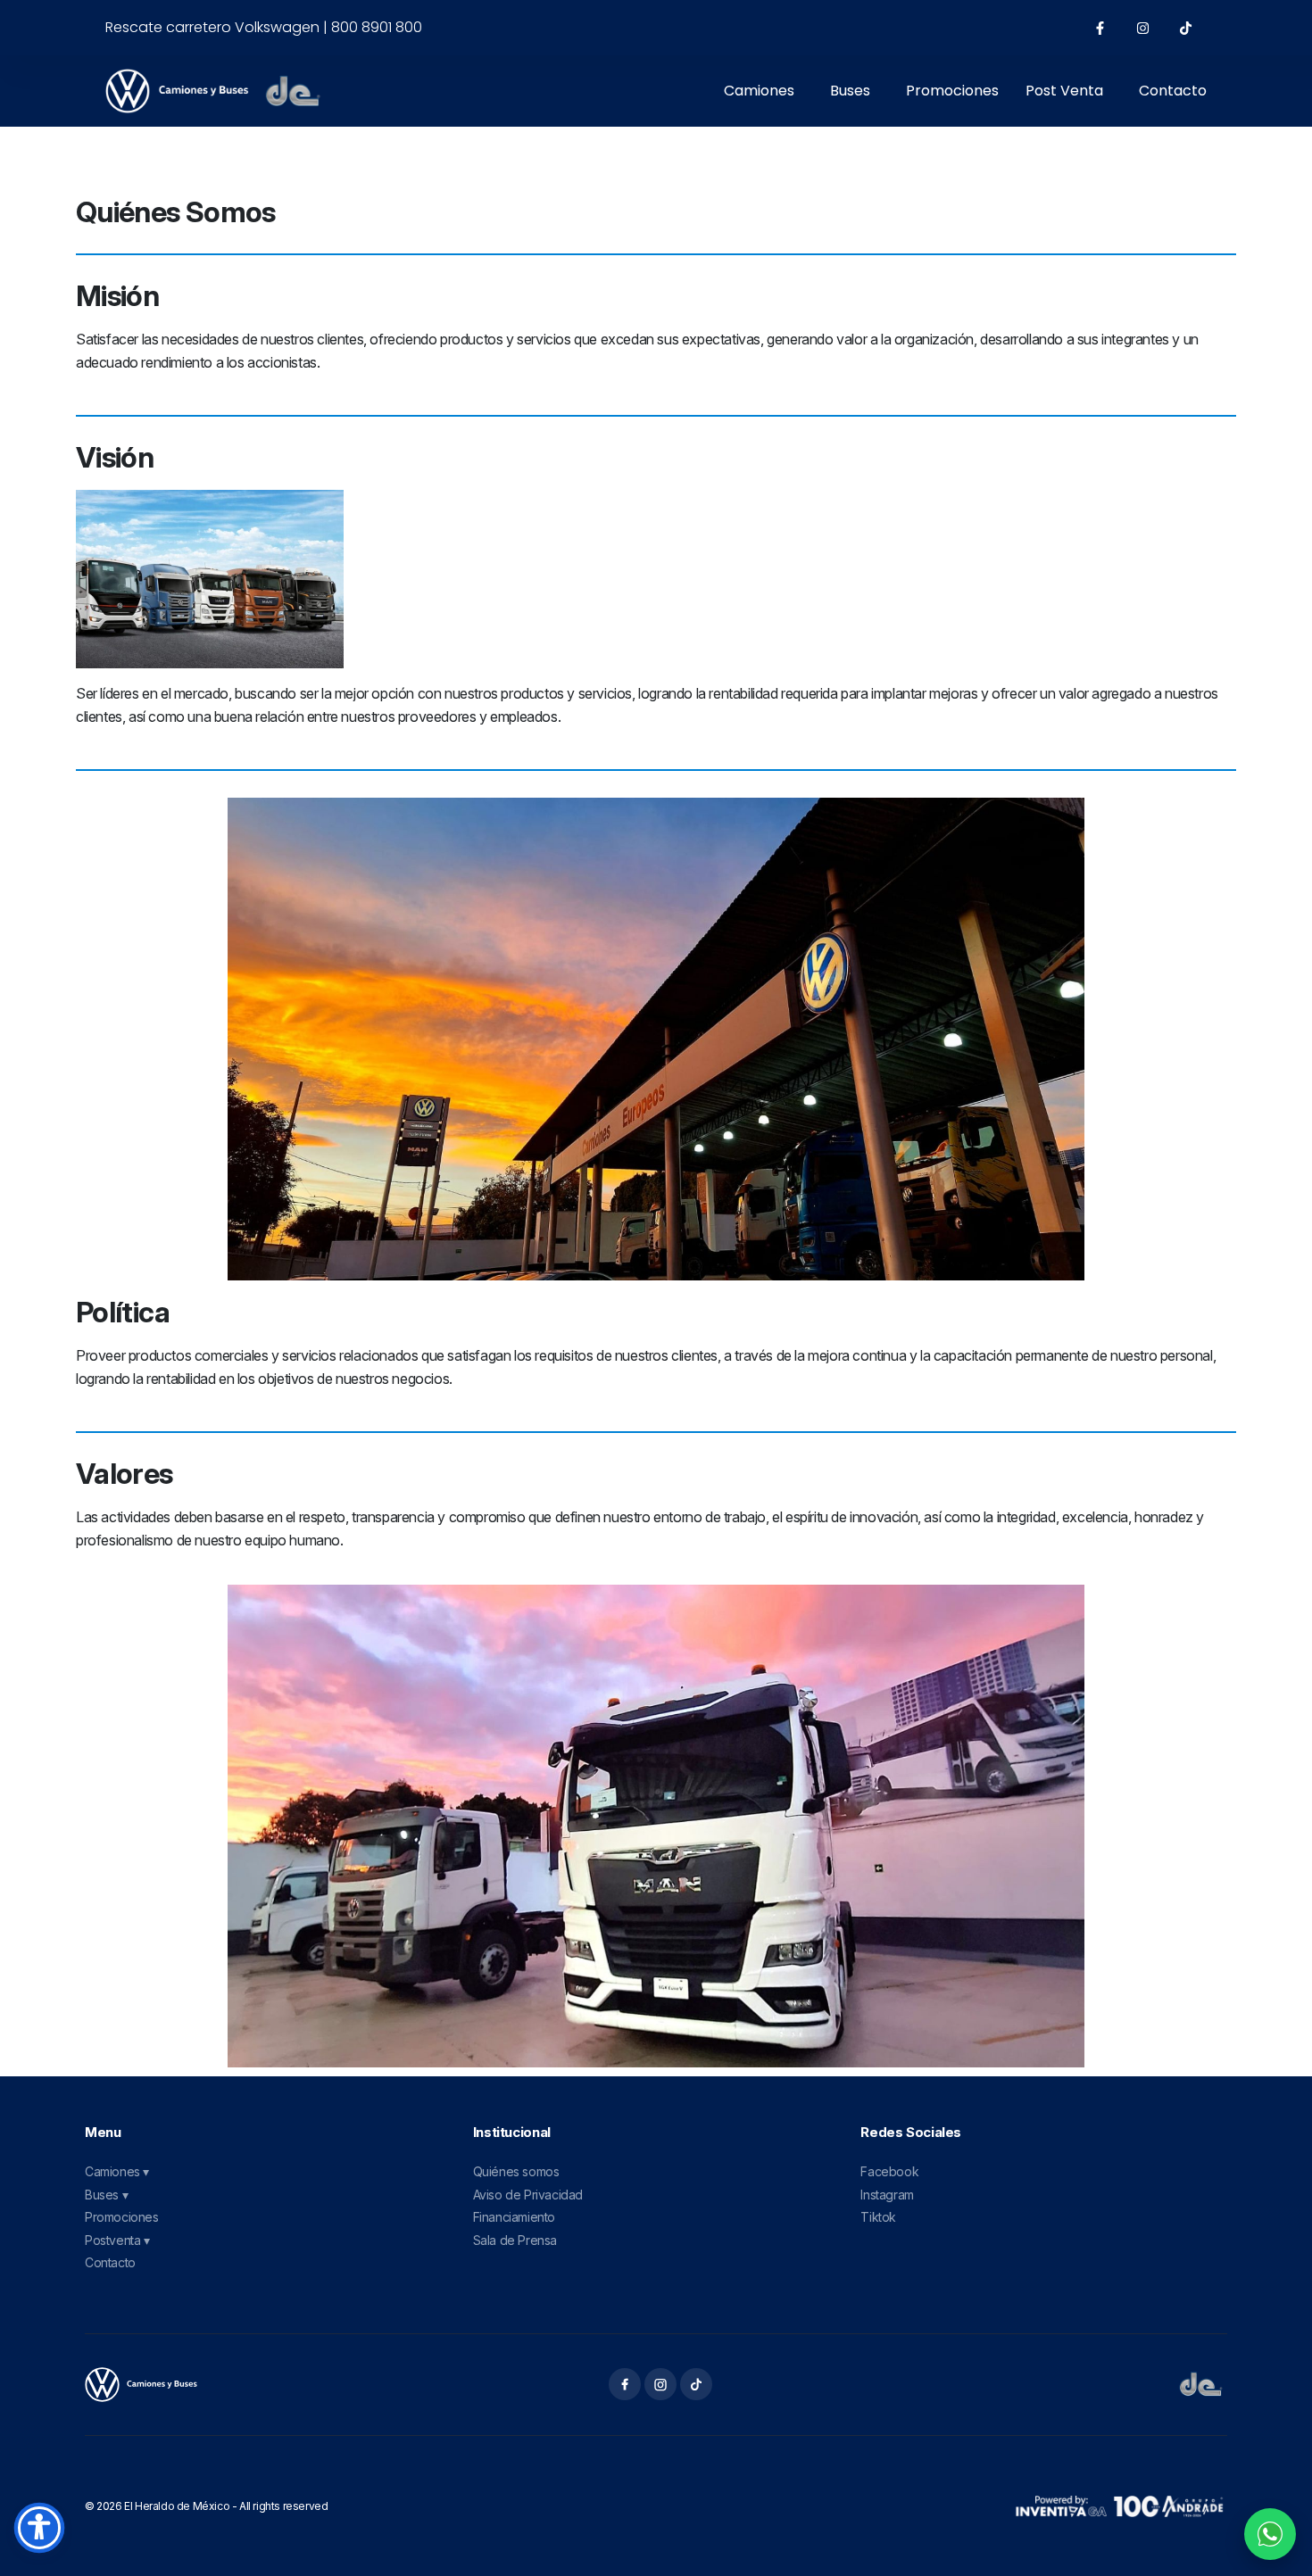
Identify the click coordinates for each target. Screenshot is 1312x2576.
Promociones (952, 91)
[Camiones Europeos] (141, 2385)
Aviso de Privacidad (528, 2195)
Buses (850, 91)
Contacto (1173, 91)
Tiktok (878, 2217)
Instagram (887, 2195)
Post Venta (1064, 91)
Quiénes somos (516, 2171)
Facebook (889, 2171)
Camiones (759, 91)
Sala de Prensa (515, 2240)
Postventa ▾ (117, 2240)
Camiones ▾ (117, 2171)
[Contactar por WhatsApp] (1270, 2534)
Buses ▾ (106, 2195)
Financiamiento (514, 2217)
